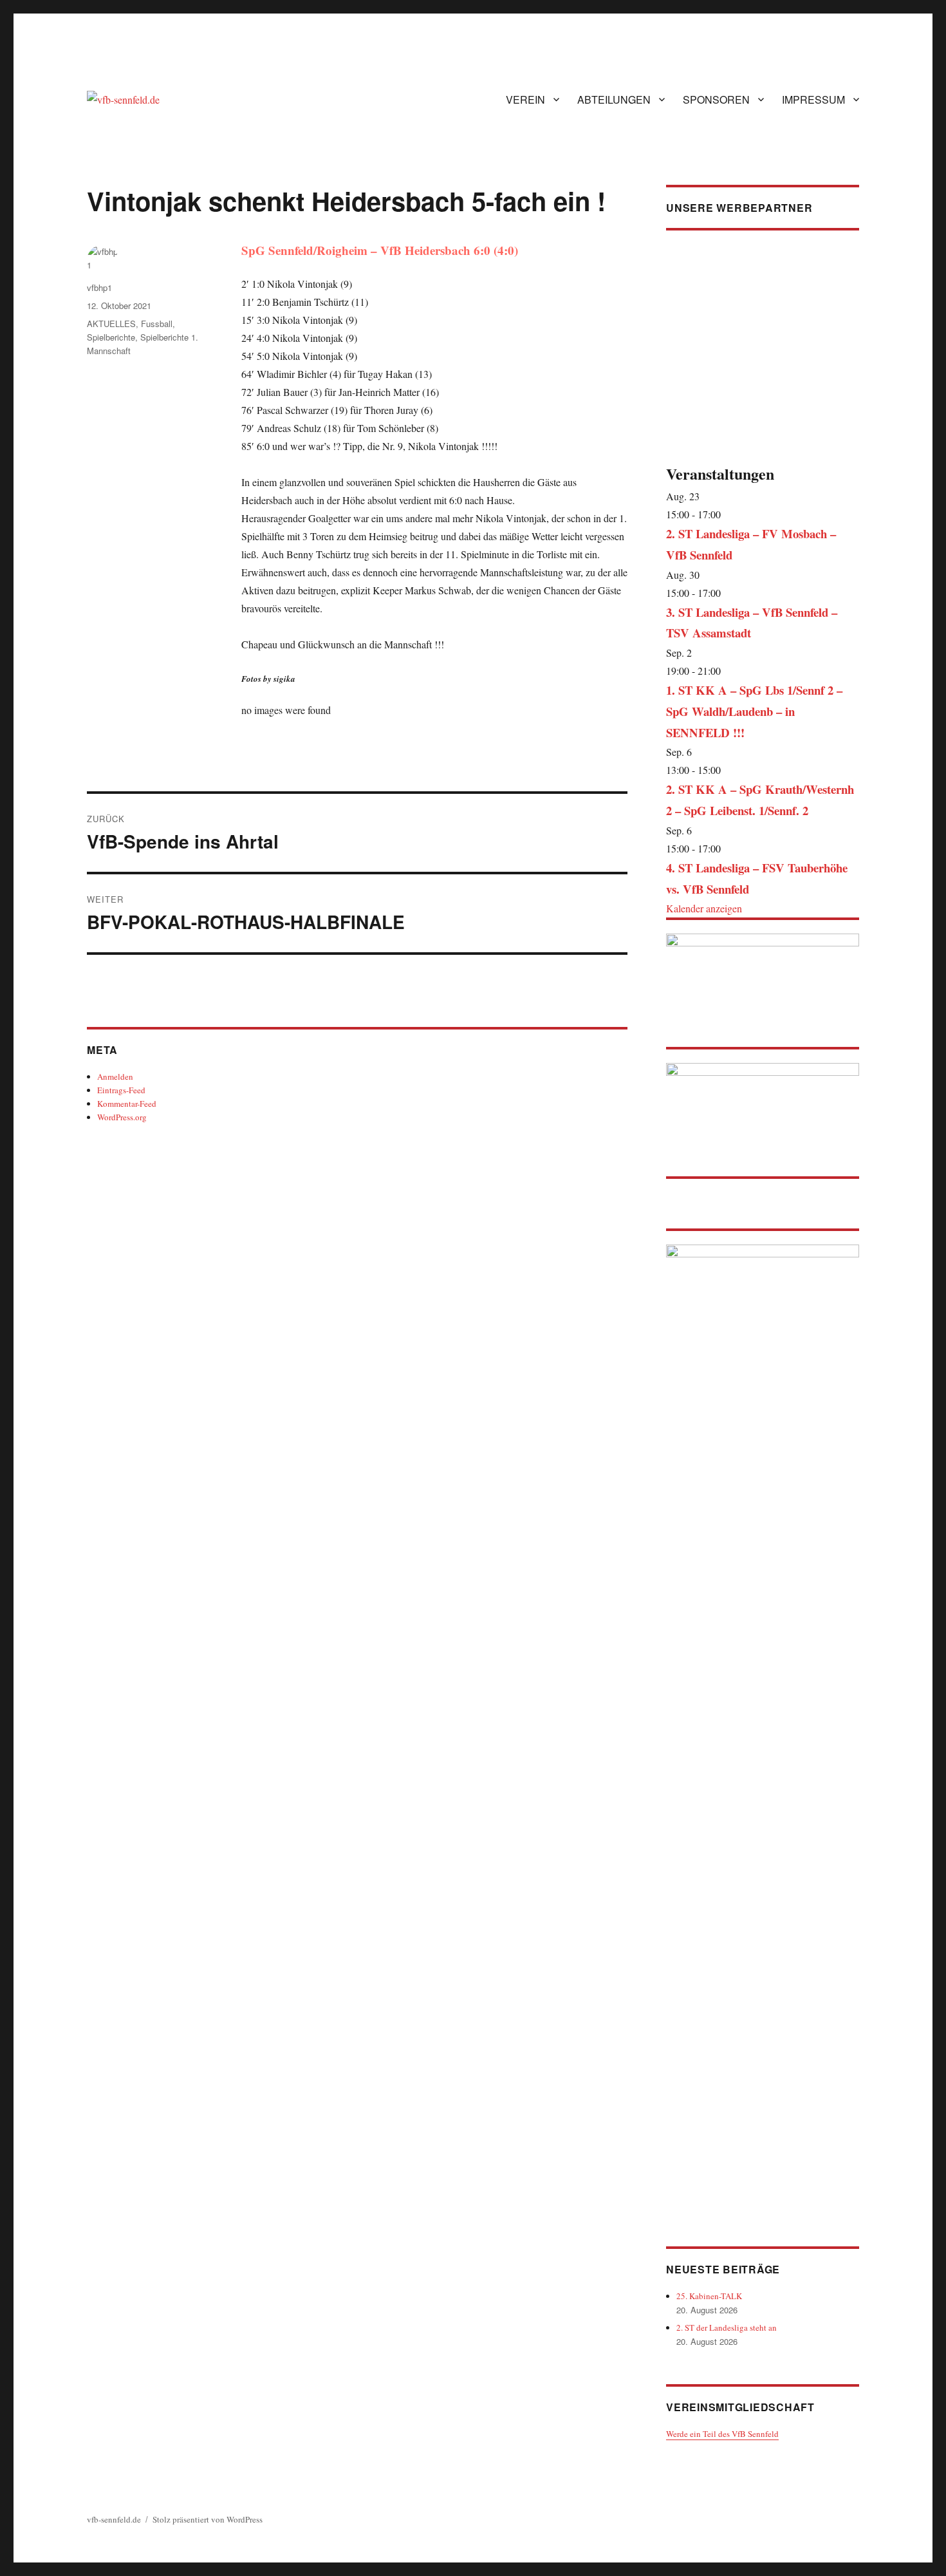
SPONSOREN (716, 99)
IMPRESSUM (813, 99)
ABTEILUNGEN (614, 99)
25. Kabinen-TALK (709, 2296)
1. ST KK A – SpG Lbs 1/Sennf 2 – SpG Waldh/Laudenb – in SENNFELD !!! (754, 711)
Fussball (157, 324)
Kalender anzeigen (704, 908)
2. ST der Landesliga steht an (727, 2327)
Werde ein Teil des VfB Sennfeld (722, 2434)
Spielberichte (111, 337)
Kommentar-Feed (127, 1104)
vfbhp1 (99, 287)
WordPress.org (122, 1117)
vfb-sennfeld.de (114, 2519)
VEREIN (525, 99)
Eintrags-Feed (121, 1090)
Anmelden (115, 1076)
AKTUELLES (111, 324)
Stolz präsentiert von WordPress (208, 2519)
